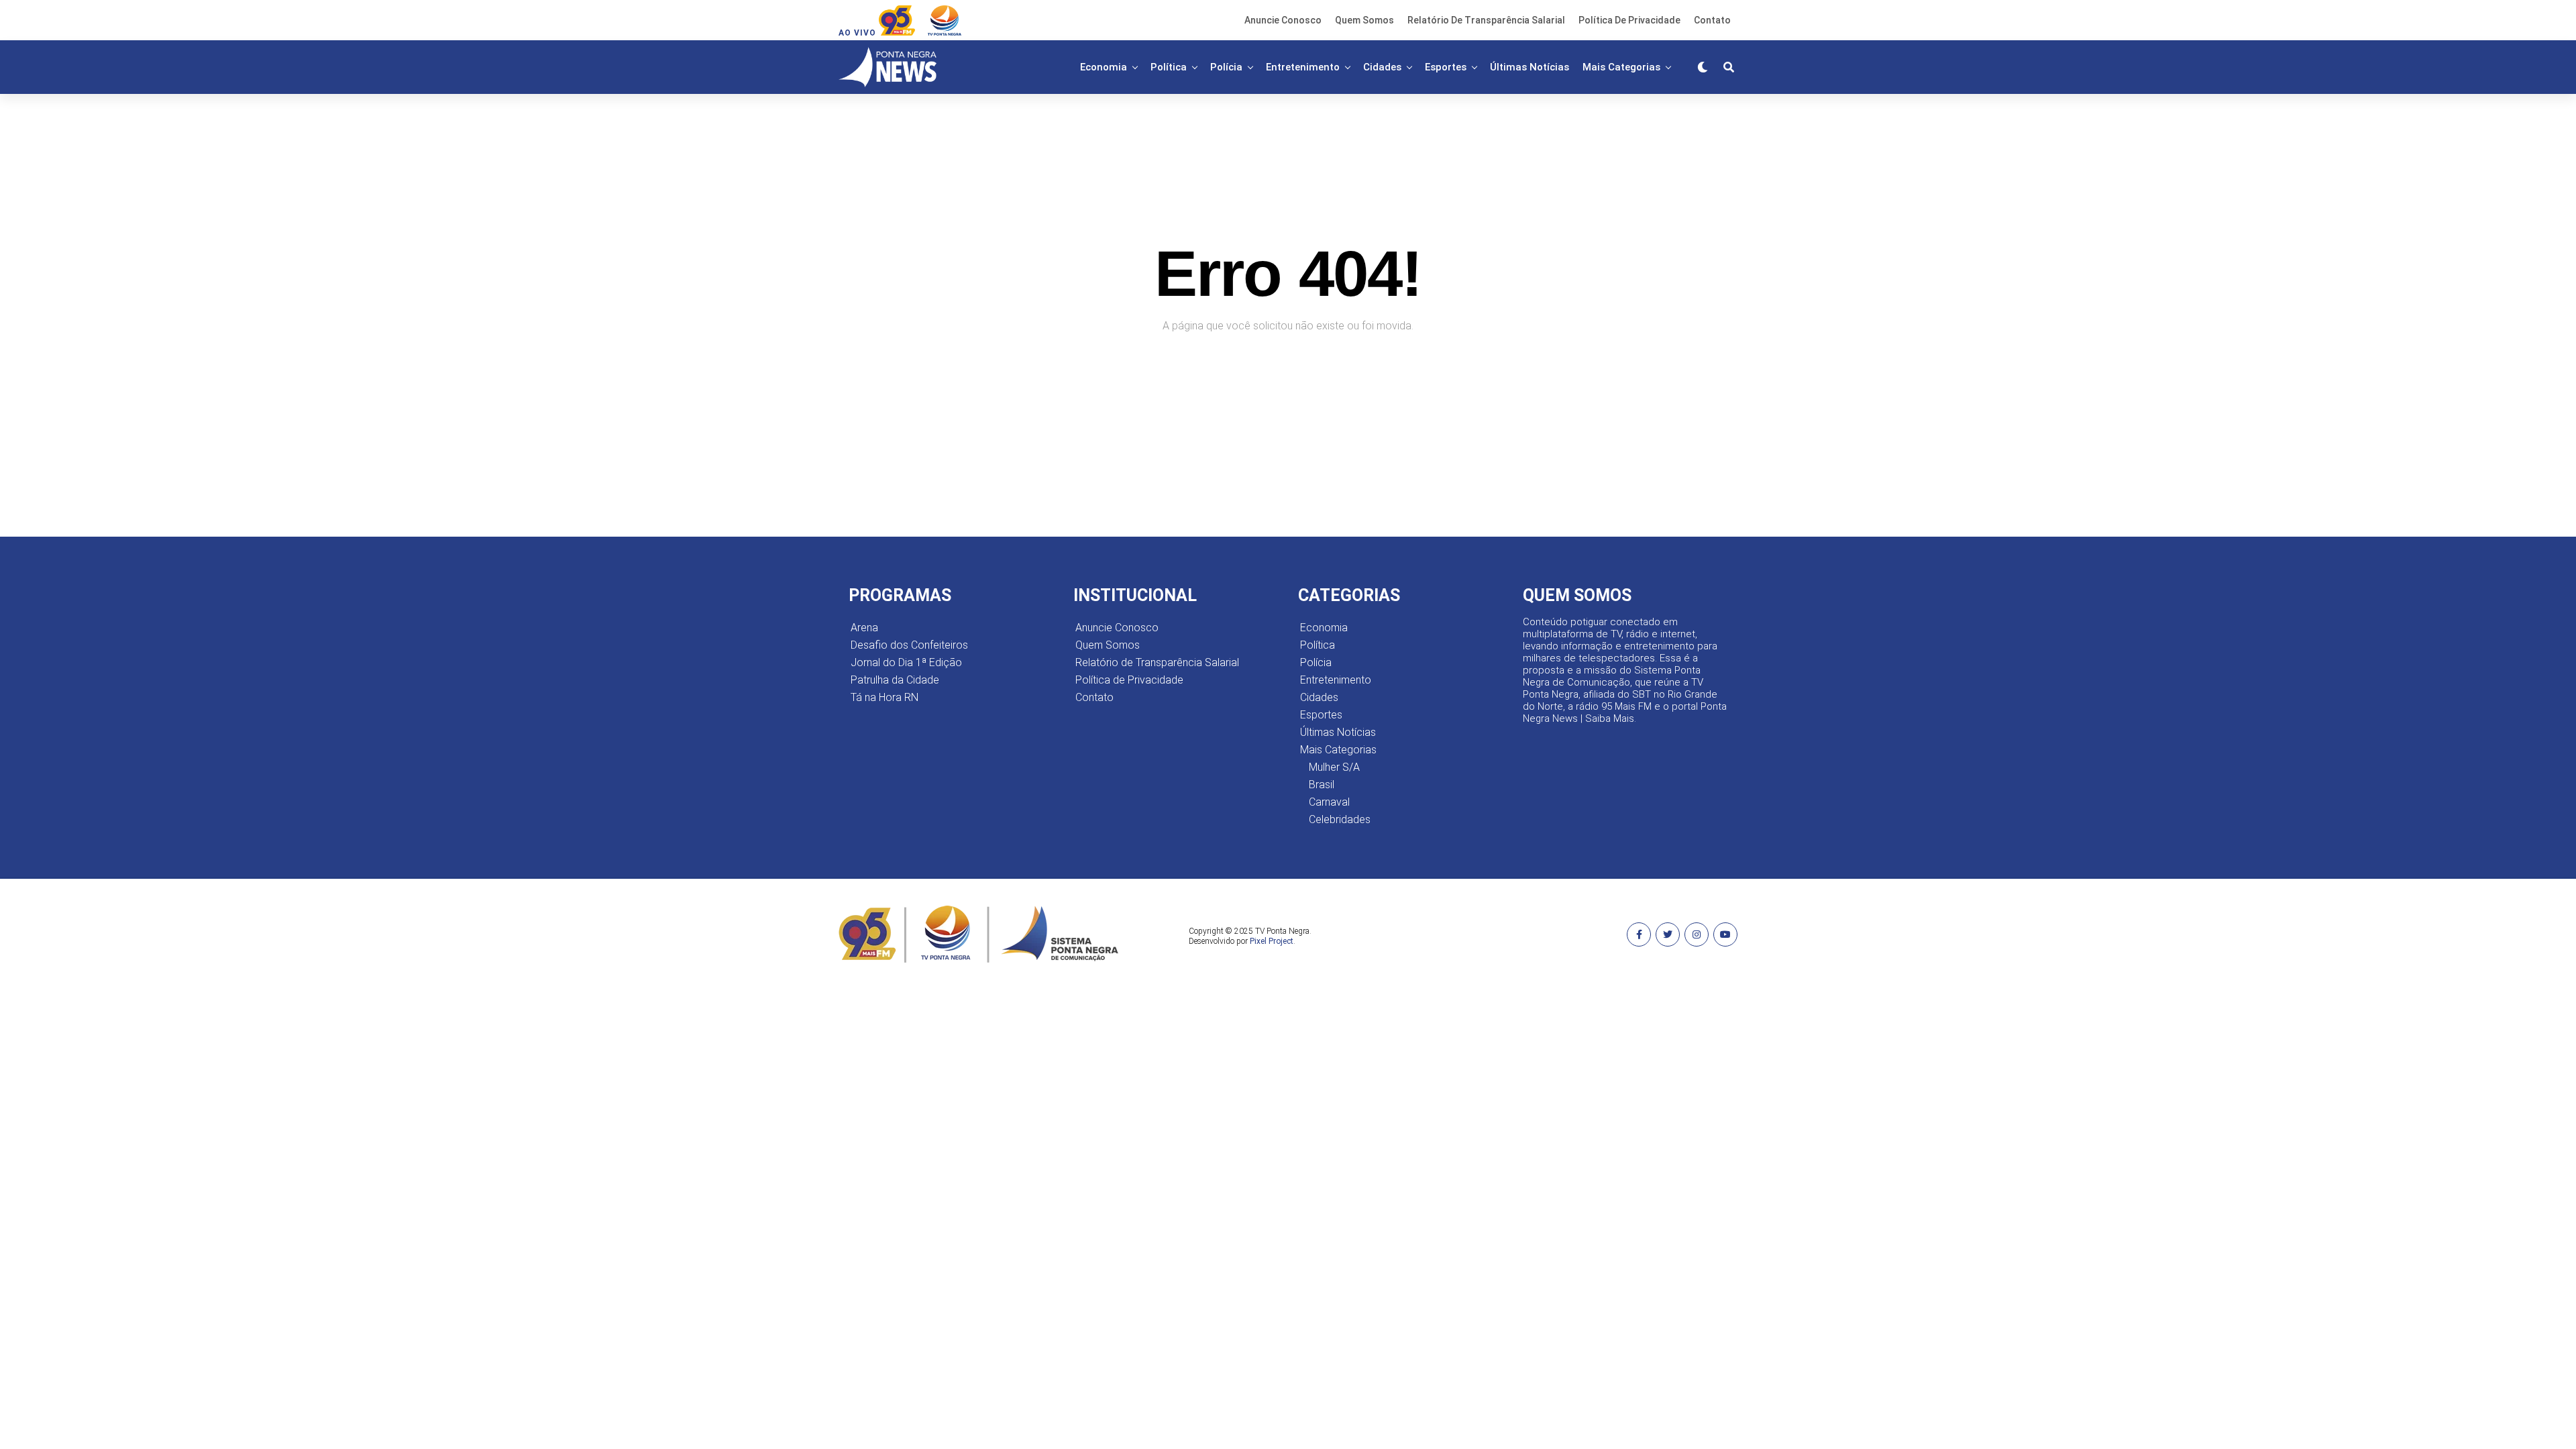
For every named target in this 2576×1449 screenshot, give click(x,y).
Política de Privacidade (1629, 20)
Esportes (1446, 67)
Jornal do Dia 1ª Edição (906, 662)
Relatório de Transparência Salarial (1486, 20)
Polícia (1226, 67)
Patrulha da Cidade (895, 680)
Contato (1712, 20)
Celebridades (1340, 819)
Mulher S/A (1334, 767)
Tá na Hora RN (884, 697)
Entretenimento (1303, 67)
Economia (1104, 67)
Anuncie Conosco (1283, 20)
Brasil (1322, 785)
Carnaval (1329, 802)
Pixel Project (1272, 941)
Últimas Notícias (1529, 67)
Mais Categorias (1621, 67)
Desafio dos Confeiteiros (909, 645)
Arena (864, 628)
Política (1169, 67)
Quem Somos (1364, 20)
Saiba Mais (1610, 718)
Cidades (1382, 67)
